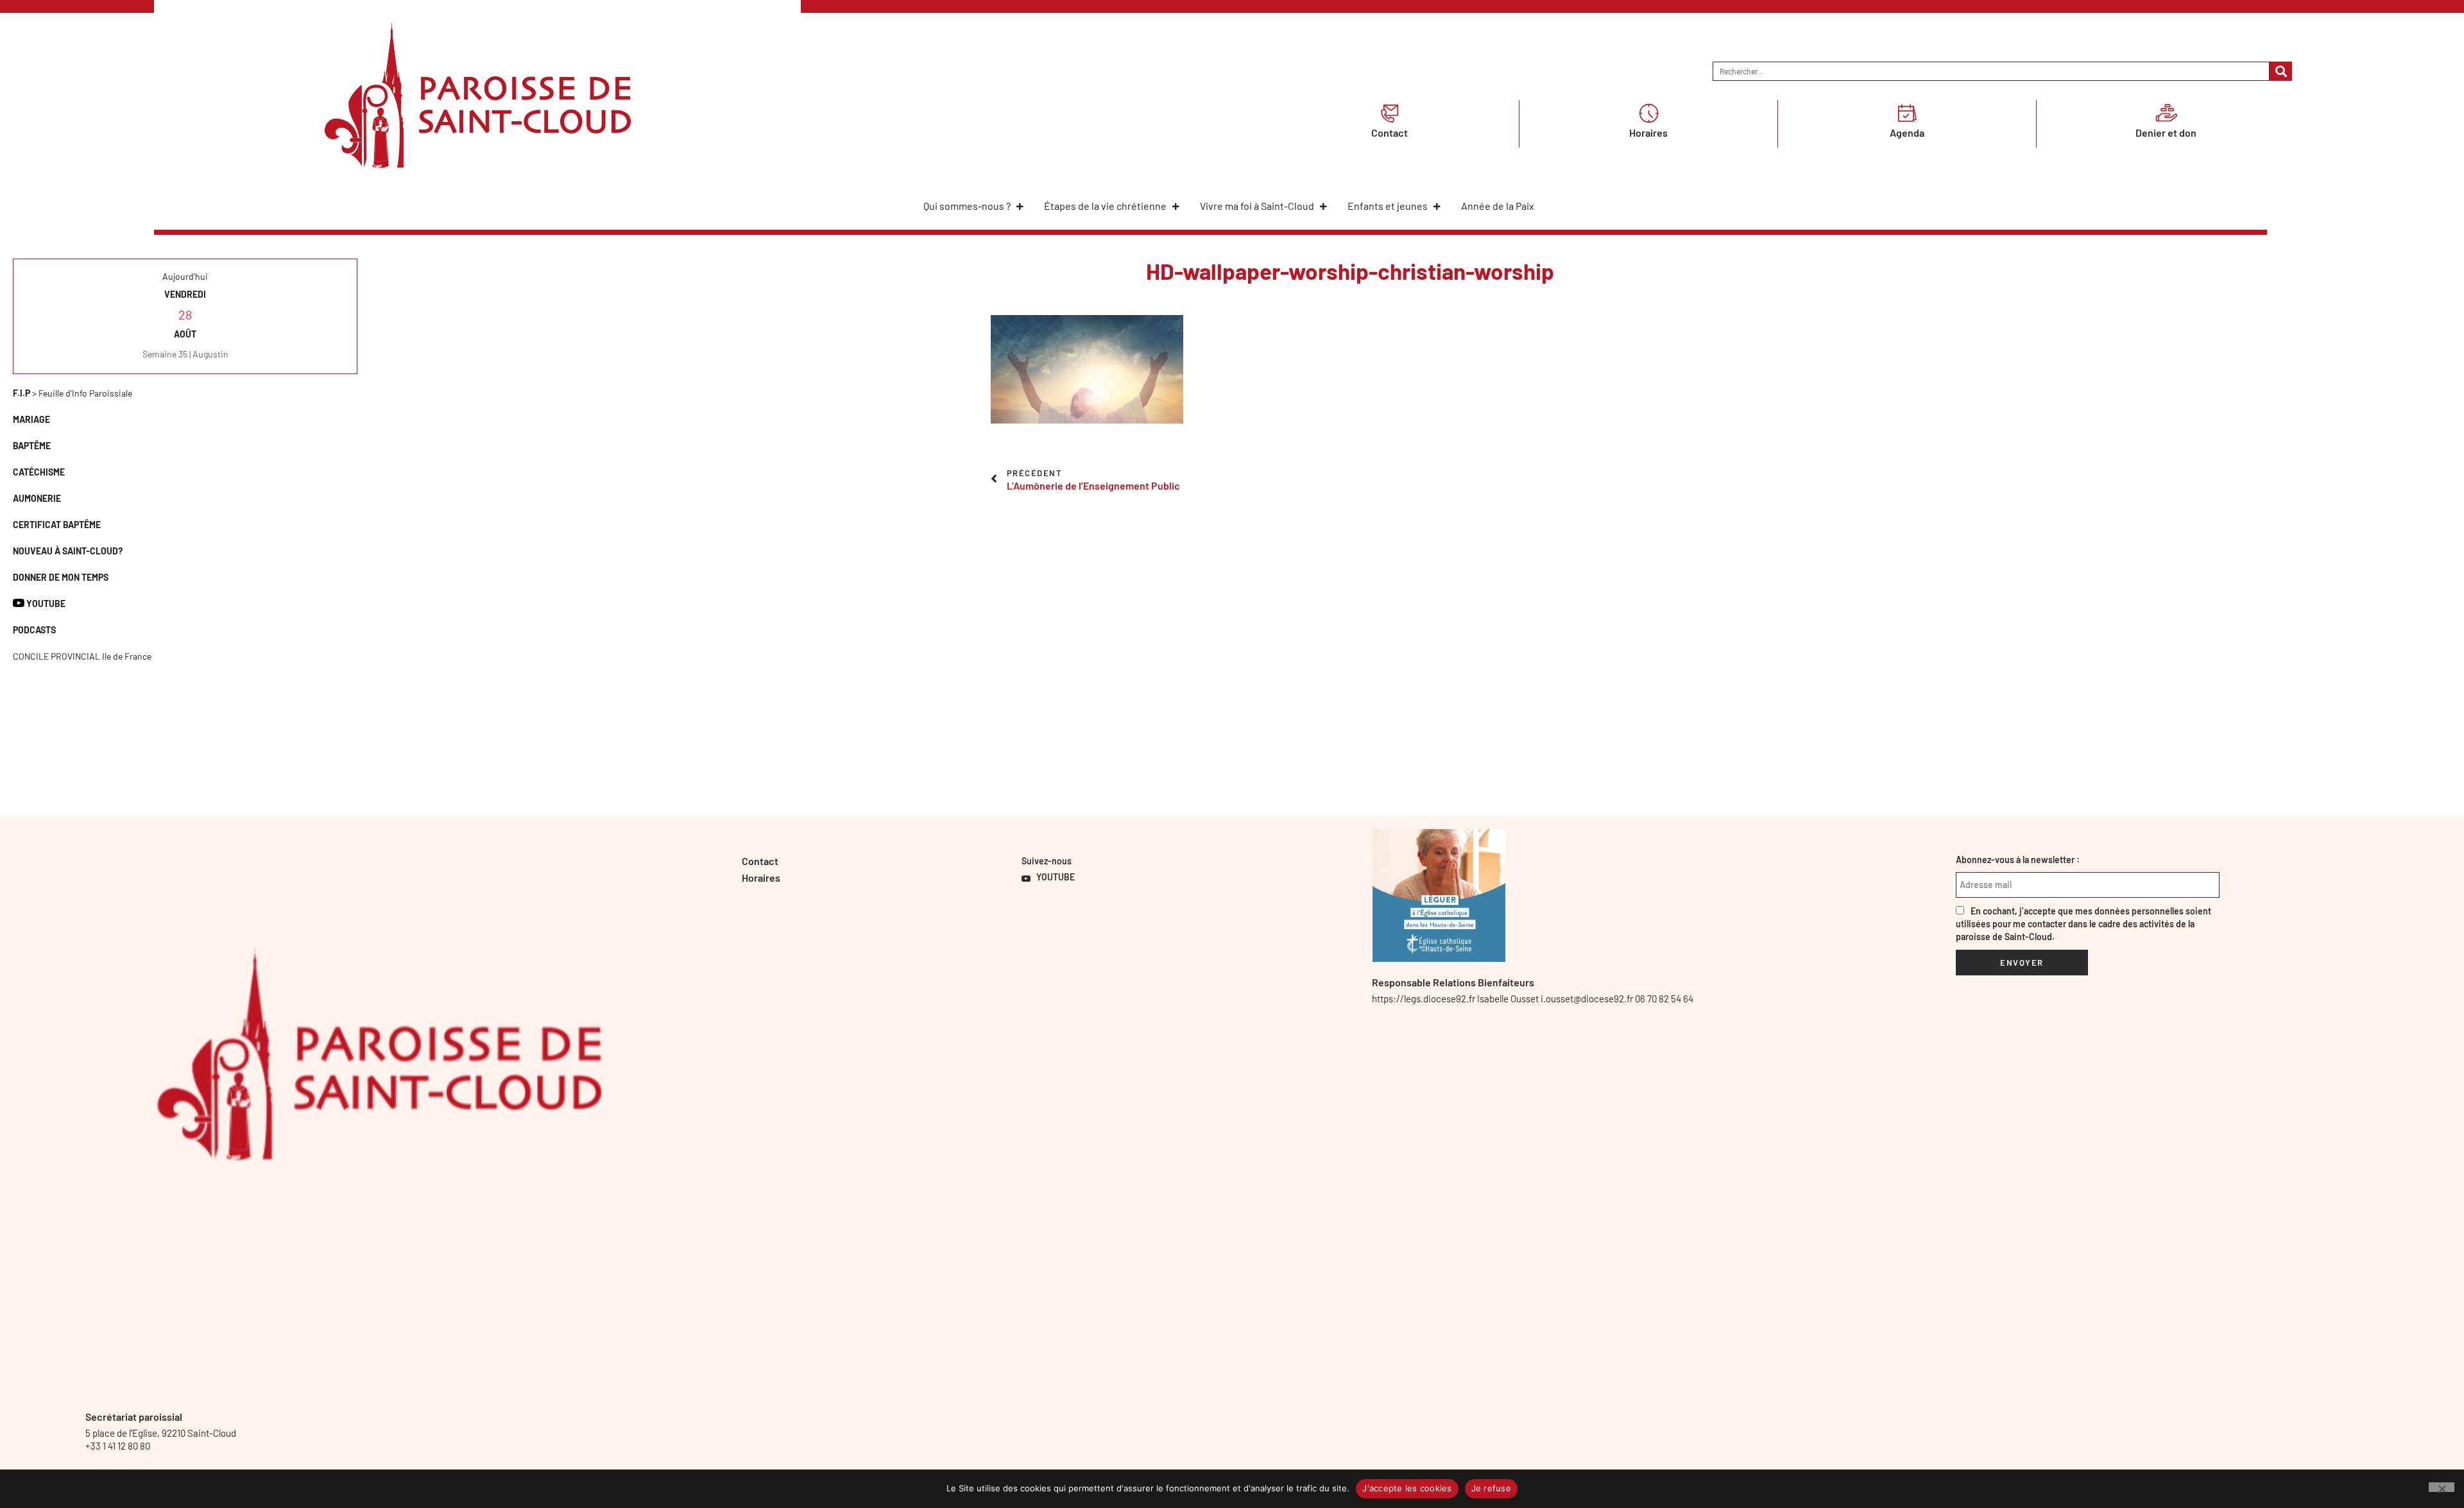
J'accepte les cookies (1407, 1488)
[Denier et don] (2166, 113)
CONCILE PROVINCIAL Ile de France (82, 656)
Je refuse (1491, 1488)
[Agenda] (1907, 113)
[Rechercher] (2281, 71)
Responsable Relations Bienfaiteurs (1453, 982)
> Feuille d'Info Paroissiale (73, 393)
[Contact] (1390, 113)
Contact (1390, 133)
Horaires (1648, 133)
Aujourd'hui (185, 276)
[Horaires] (1648, 113)
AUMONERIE (37, 498)
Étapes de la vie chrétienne (1105, 206)
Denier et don (2166, 133)
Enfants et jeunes (1388, 206)
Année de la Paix (1498, 206)
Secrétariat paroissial (134, 1417)
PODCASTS (34, 630)
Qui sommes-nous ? (967, 206)
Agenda (1907, 133)
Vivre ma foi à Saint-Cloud (1257, 206)
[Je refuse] (2442, 1487)
